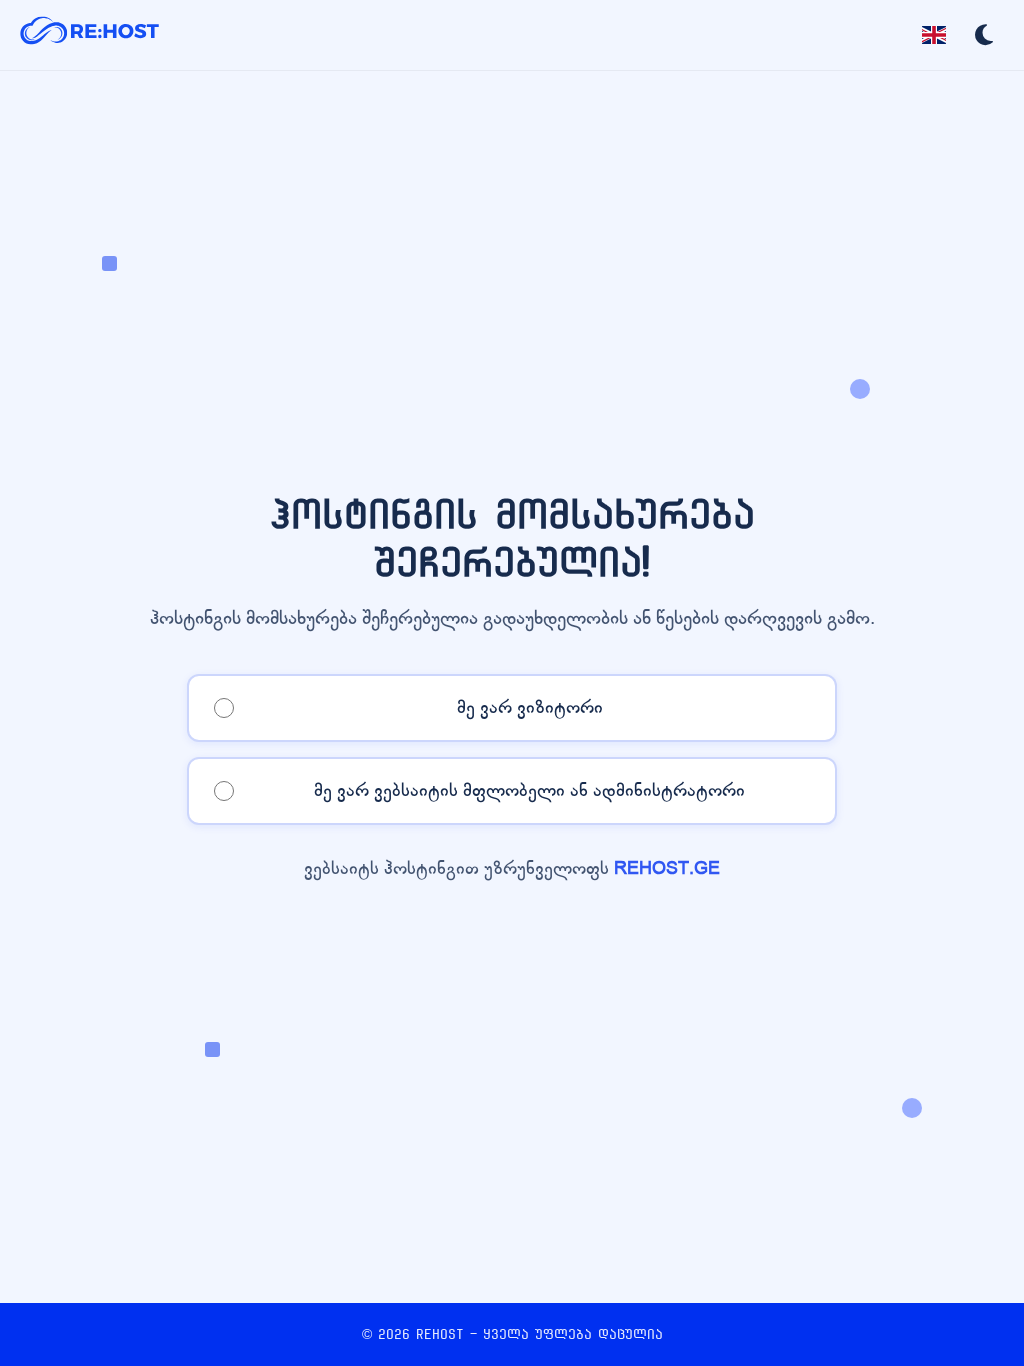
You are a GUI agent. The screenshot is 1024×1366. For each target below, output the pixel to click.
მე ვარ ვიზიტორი (530, 707)
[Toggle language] (934, 35)
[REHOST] (90, 35)
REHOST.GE (667, 868)
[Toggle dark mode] (984, 35)
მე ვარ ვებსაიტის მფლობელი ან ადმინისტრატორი (529, 790)
